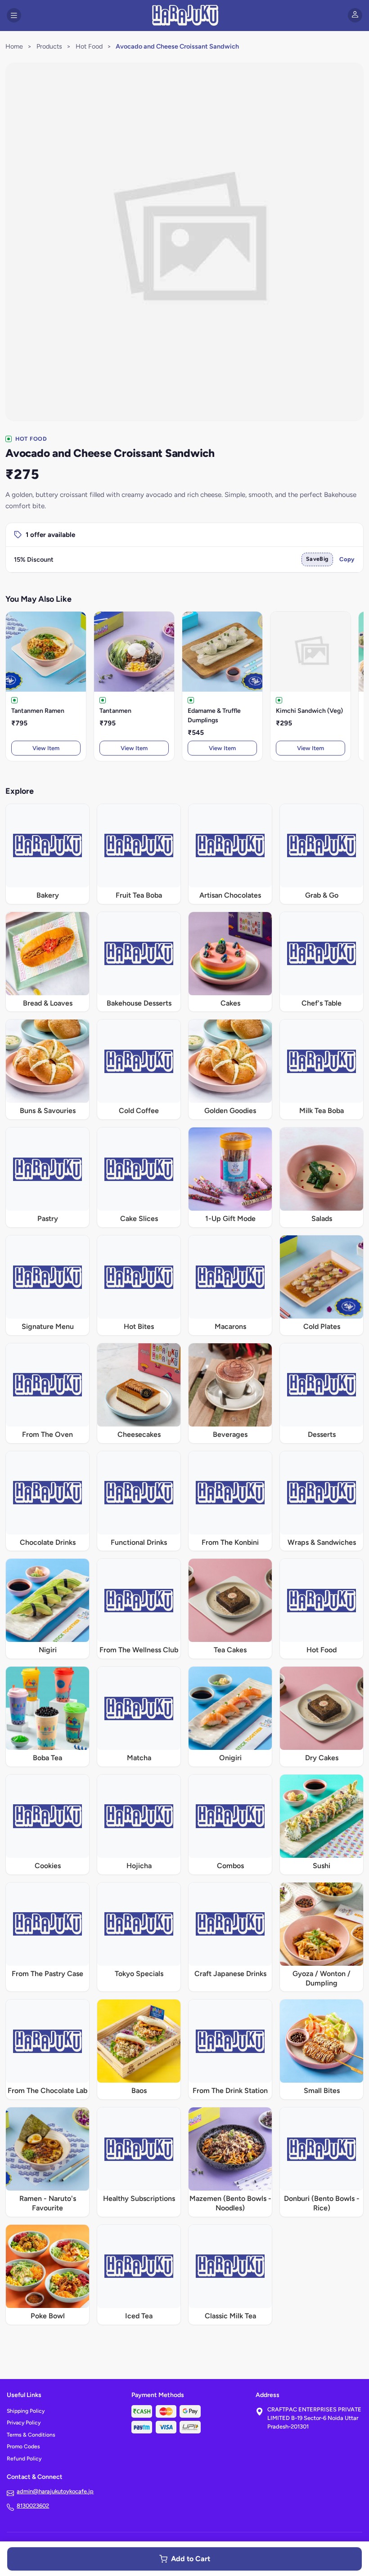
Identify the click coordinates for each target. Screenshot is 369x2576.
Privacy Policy (24, 2423)
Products (49, 46)
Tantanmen (115, 711)
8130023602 (33, 2506)
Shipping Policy (26, 2411)
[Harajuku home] (185, 15)
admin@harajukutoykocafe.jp (55, 2491)
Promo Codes (23, 2446)
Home (14, 46)
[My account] (355, 15)
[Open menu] (14, 15)
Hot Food (89, 46)
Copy (347, 559)
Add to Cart (191, 2559)
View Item (46, 748)
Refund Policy (24, 2459)
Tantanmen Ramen (38, 711)
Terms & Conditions (31, 2435)
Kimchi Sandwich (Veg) (309, 711)
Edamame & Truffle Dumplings (214, 716)
